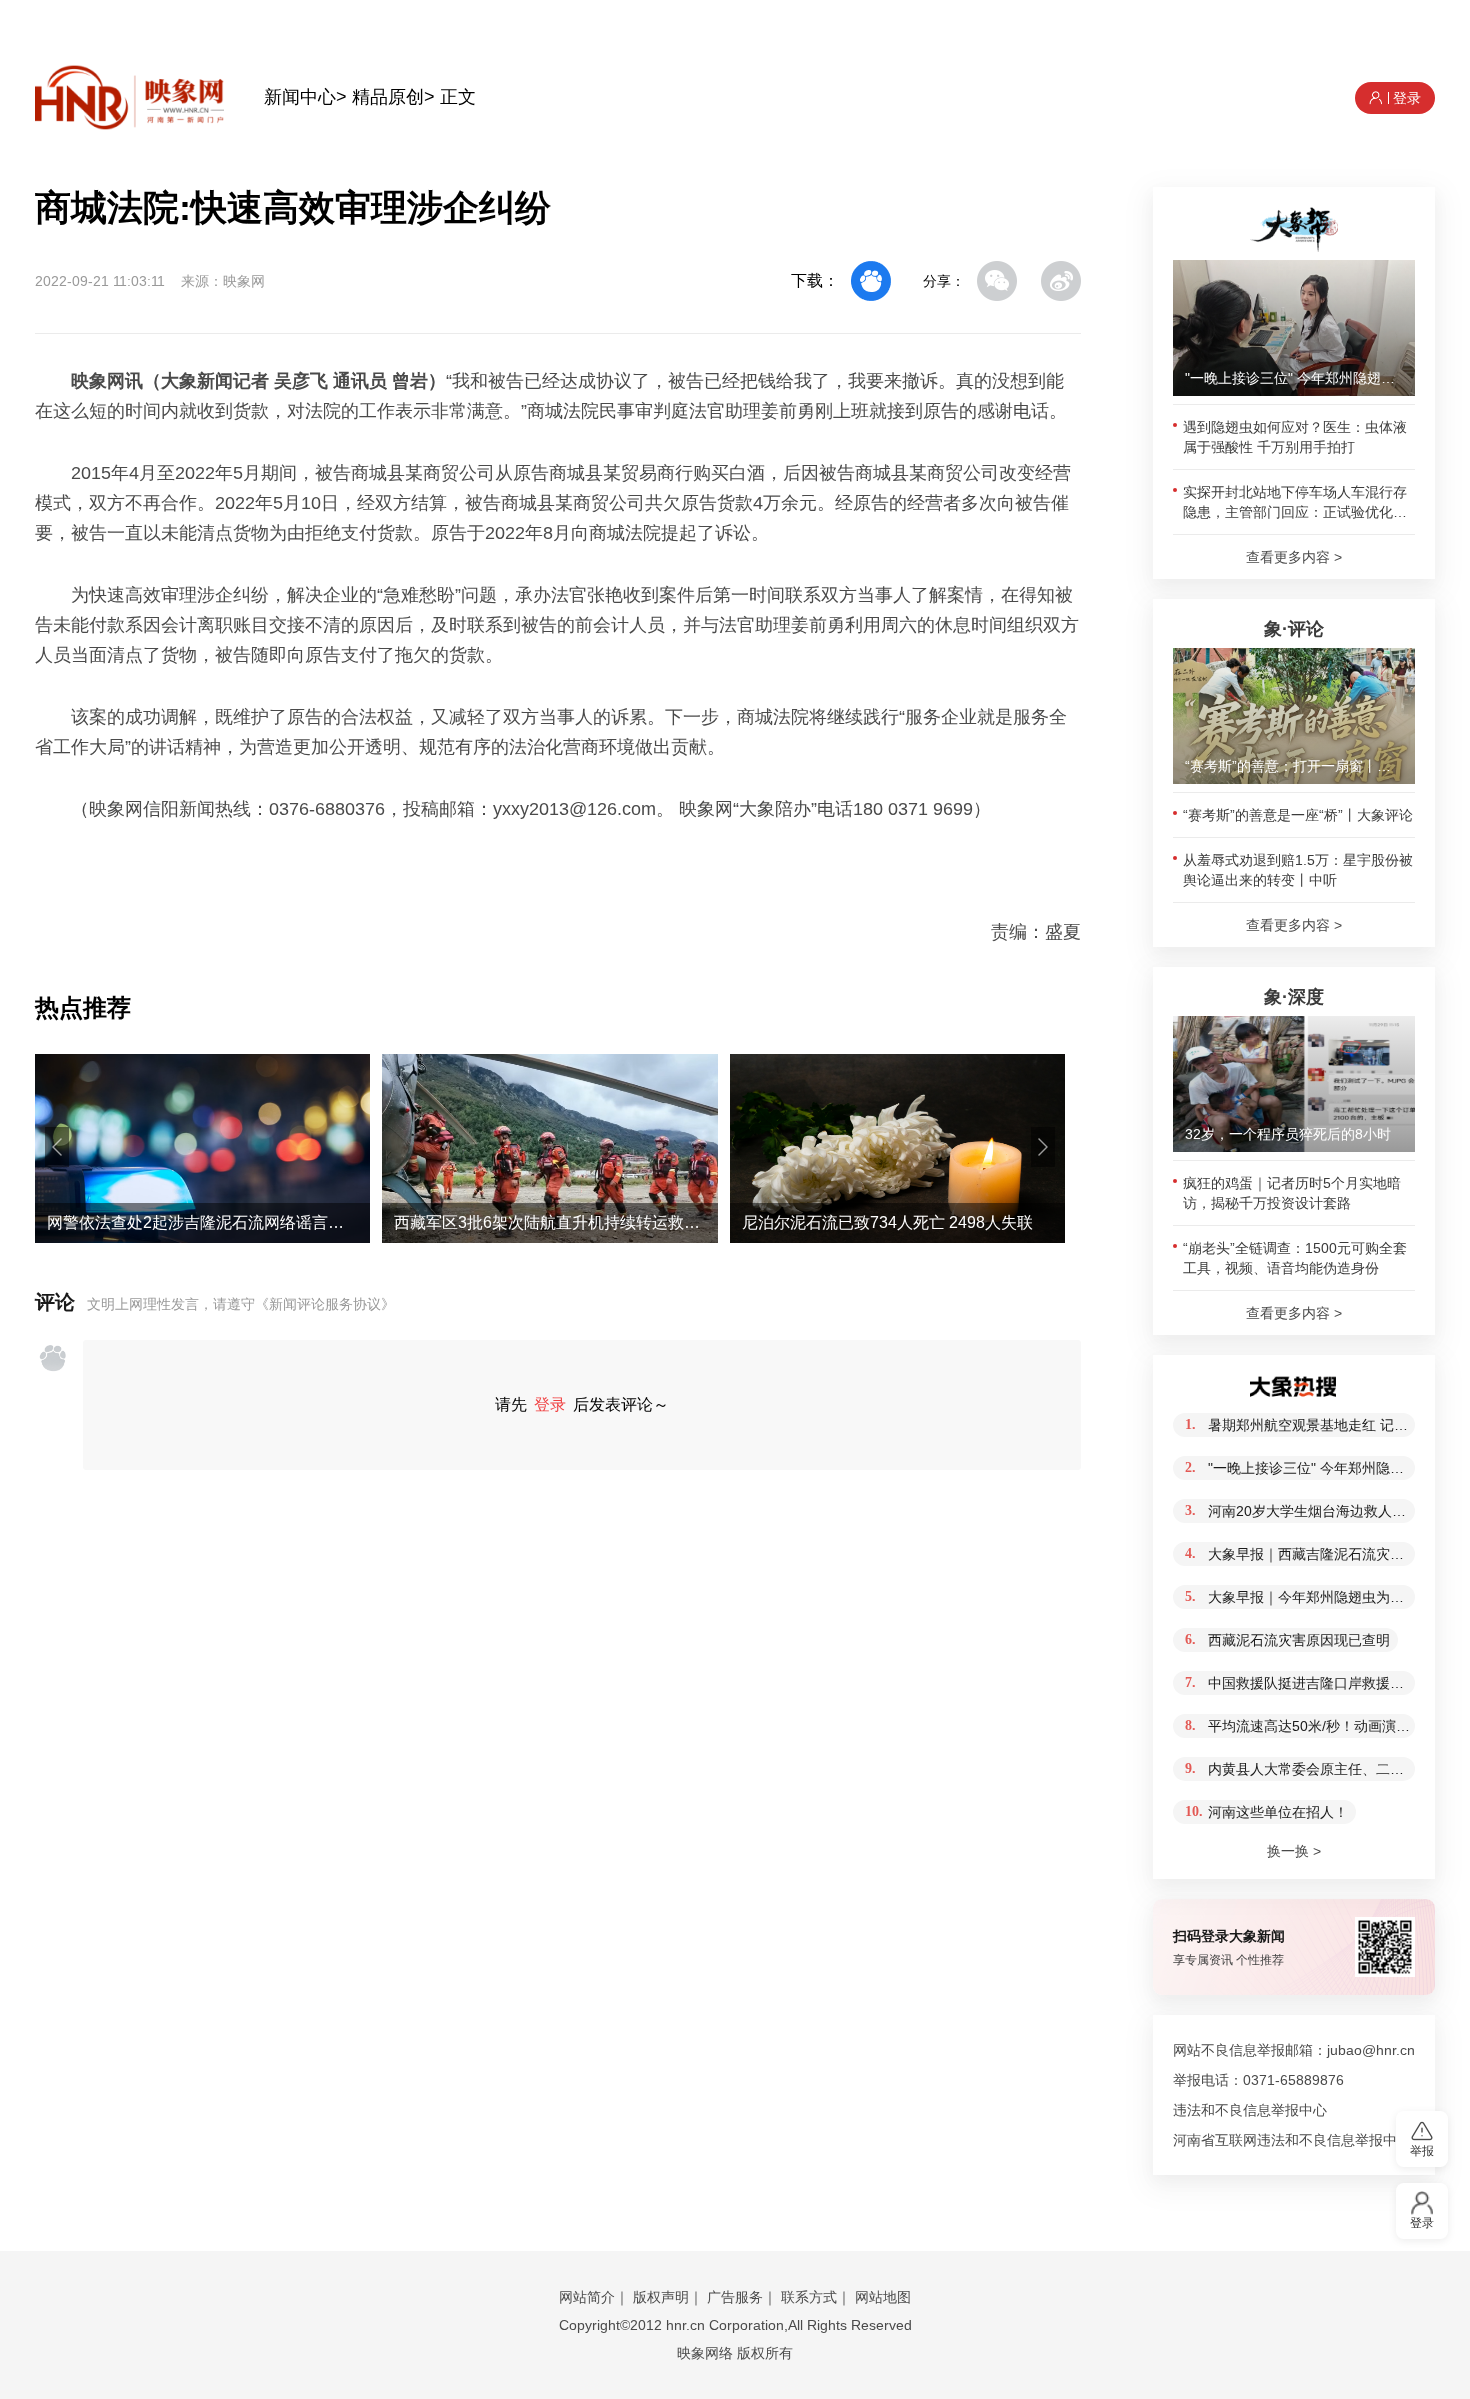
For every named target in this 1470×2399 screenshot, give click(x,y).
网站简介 (587, 2297)
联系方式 (809, 2297)
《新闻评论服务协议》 (325, 1304)
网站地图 (883, 2297)
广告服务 (735, 2297)
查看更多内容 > (1294, 557)
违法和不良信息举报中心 (1250, 2110)
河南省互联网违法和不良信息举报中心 (1292, 2140)
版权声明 (661, 2297)
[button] (57, 1147)
